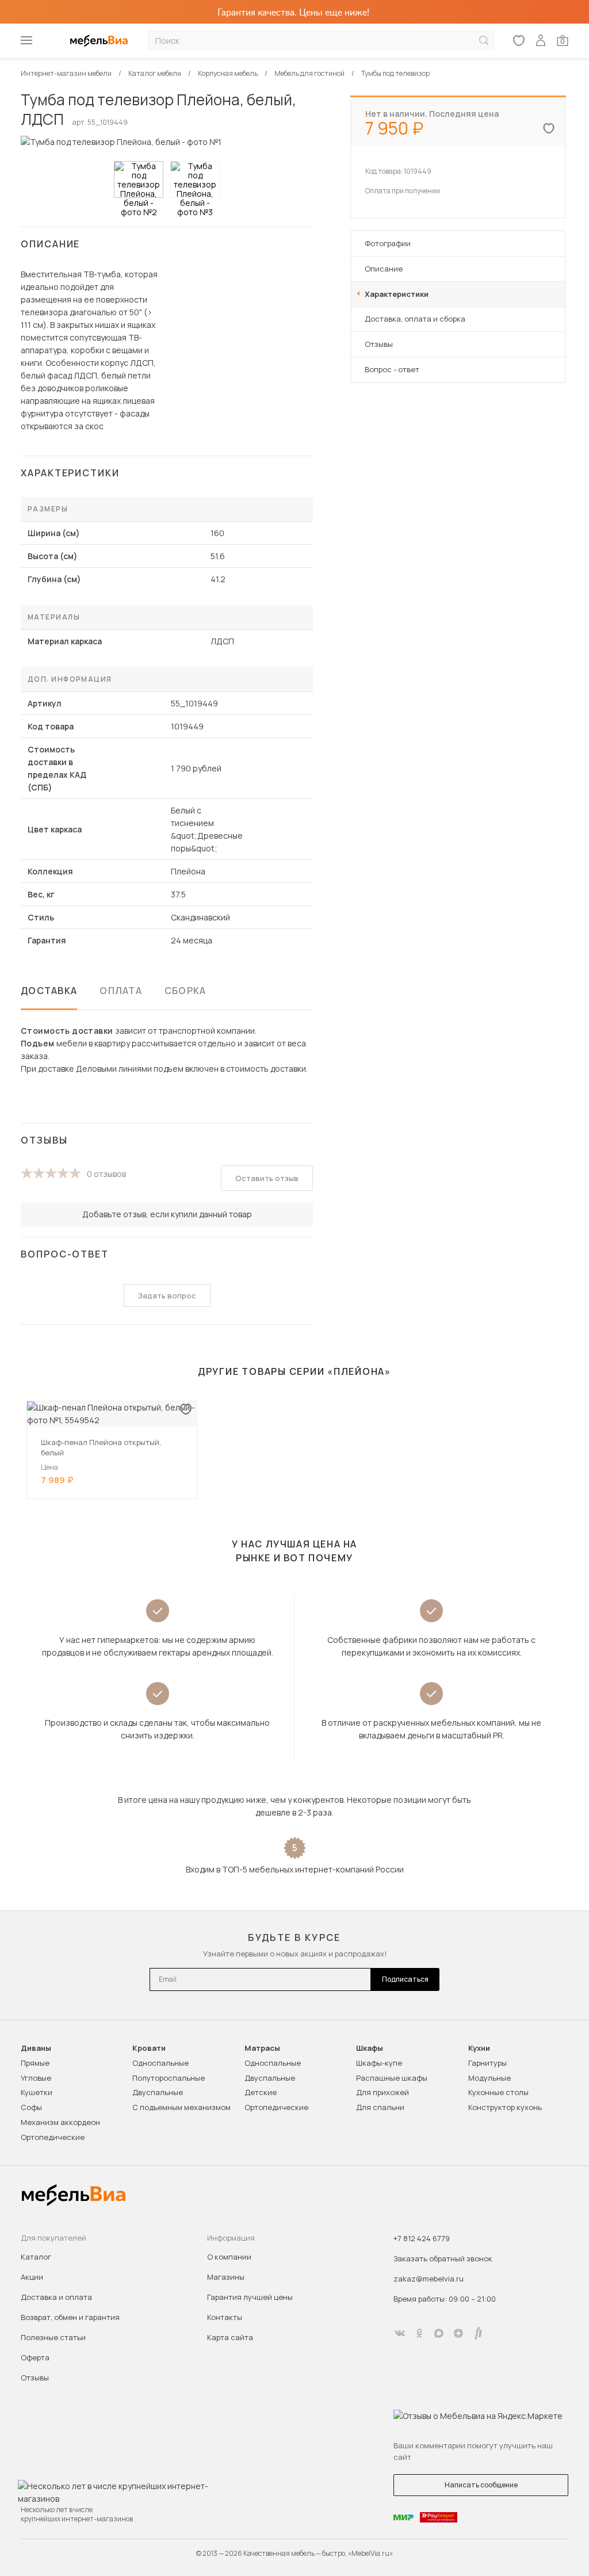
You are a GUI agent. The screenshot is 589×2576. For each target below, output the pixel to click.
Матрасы (262, 2048)
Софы (31, 2107)
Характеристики (397, 294)
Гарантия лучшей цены (250, 2297)
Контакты (225, 2317)
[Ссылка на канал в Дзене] (458, 2333)
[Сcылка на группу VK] (400, 2333)
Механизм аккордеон (60, 2122)
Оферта (35, 2357)
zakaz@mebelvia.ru (429, 2279)
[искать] (484, 41)
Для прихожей (383, 2092)
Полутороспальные (169, 2078)
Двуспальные (158, 2092)
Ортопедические (53, 2137)
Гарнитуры (487, 2063)
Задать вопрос (167, 1295)
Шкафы (370, 2048)
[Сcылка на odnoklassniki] (419, 2333)
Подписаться (405, 1979)
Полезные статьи (53, 2337)
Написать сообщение (481, 2485)
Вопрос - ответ (392, 369)
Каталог (36, 2257)
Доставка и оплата (56, 2297)
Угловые (36, 2078)
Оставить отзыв (267, 1178)
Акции (32, 2277)
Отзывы (379, 344)
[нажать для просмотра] (139, 179)
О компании (229, 2257)
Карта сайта (230, 2337)
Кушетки (37, 2092)
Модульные (489, 2078)
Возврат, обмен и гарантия (70, 2317)
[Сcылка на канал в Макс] (439, 2333)
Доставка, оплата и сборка (415, 319)
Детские (261, 2092)
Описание (384, 269)
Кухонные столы (498, 2092)
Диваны (36, 2048)
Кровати (149, 2048)
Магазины (226, 2277)
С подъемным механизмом (181, 2107)
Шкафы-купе (379, 2063)
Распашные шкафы (392, 2078)
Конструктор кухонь (505, 2107)
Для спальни (380, 2107)
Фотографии (388, 243)
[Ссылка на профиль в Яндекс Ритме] (478, 2333)
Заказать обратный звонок (443, 2258)
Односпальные (160, 2063)
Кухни (479, 2048)
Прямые (35, 2063)
